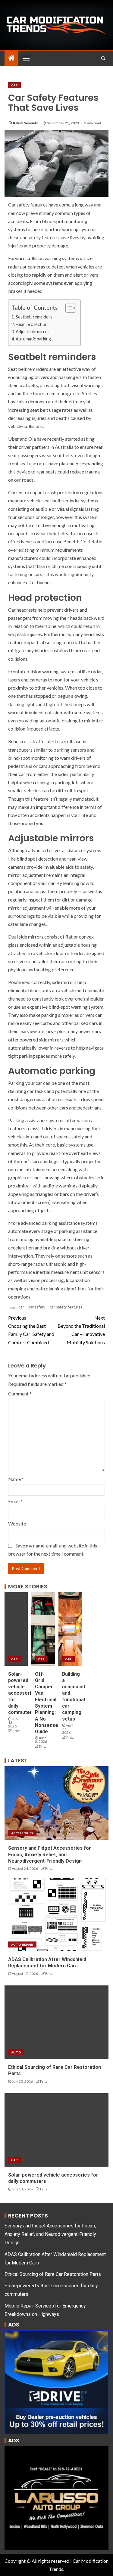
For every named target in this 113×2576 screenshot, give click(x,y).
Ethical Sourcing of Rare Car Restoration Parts (53, 2274)
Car (14, 85)
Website (17, 1524)
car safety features (66, 1307)
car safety (37, 1307)
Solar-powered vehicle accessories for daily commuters (22, 1693)
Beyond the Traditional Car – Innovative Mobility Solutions (81, 1330)
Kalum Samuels (26, 123)
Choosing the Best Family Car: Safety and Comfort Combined (31, 1330)
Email (15, 1501)
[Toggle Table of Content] (68, 308)
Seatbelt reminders (34, 317)
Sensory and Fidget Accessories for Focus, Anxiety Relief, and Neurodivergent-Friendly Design (50, 1854)
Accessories (22, 1833)
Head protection (32, 324)
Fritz (16, 1731)
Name (16, 1479)
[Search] (103, 58)
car (21, 1307)
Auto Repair (22, 1944)
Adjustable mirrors (34, 332)
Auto (16, 2052)
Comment (20, 1394)
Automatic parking (33, 339)
